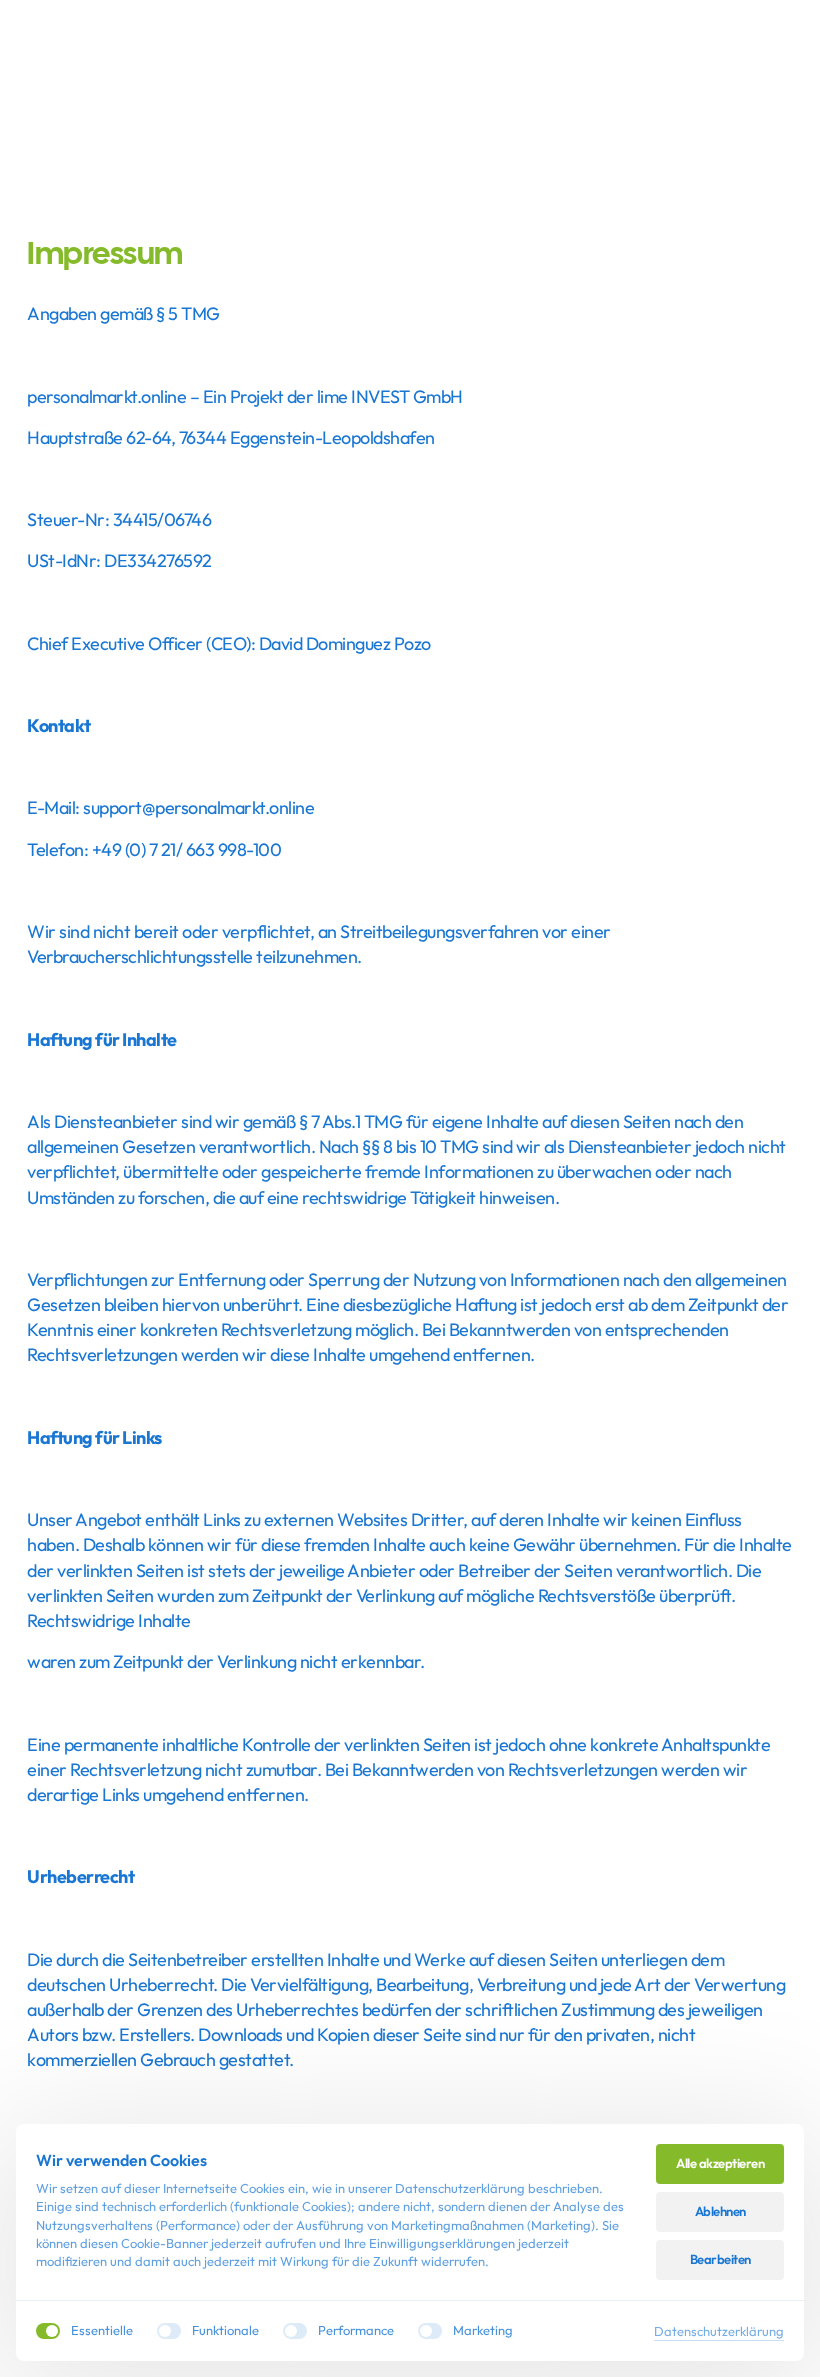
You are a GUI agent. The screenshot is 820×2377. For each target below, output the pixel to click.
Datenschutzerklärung (719, 2331)
